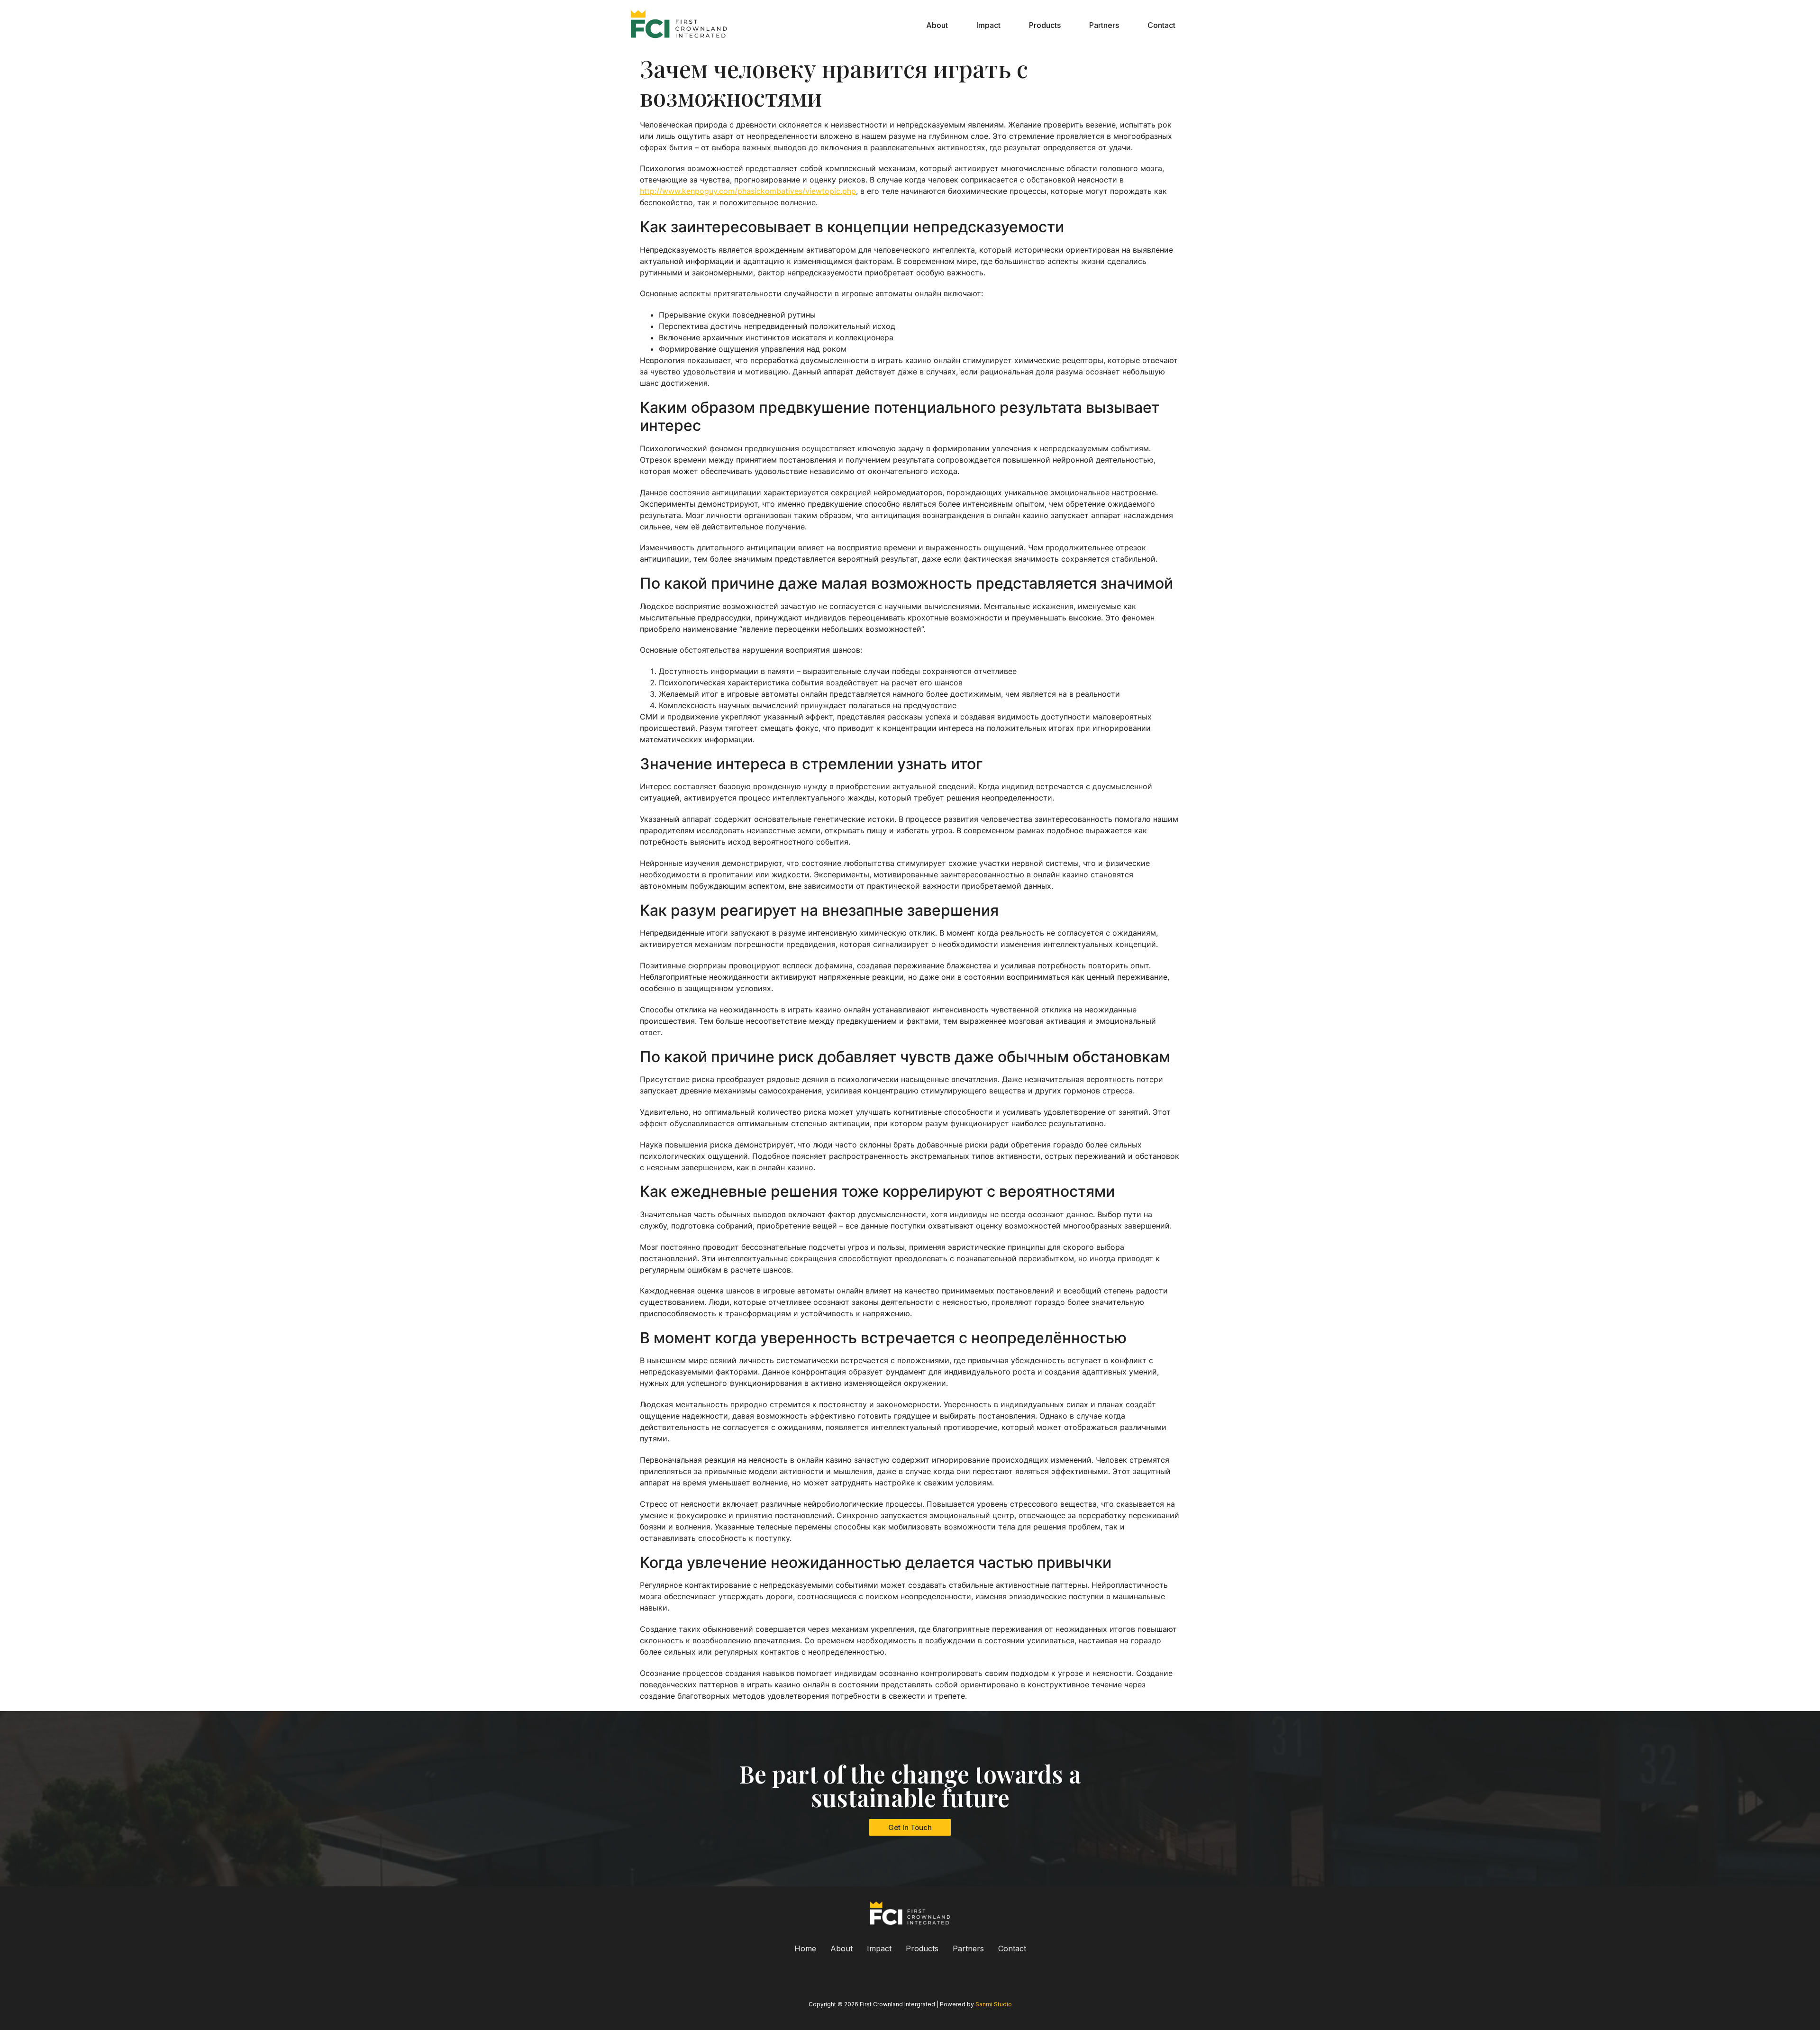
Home (805, 1948)
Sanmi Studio (994, 2004)
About (937, 25)
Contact (1161, 25)
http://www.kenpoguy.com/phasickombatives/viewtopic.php (748, 191)
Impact (988, 25)
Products (1045, 25)
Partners (1104, 25)
